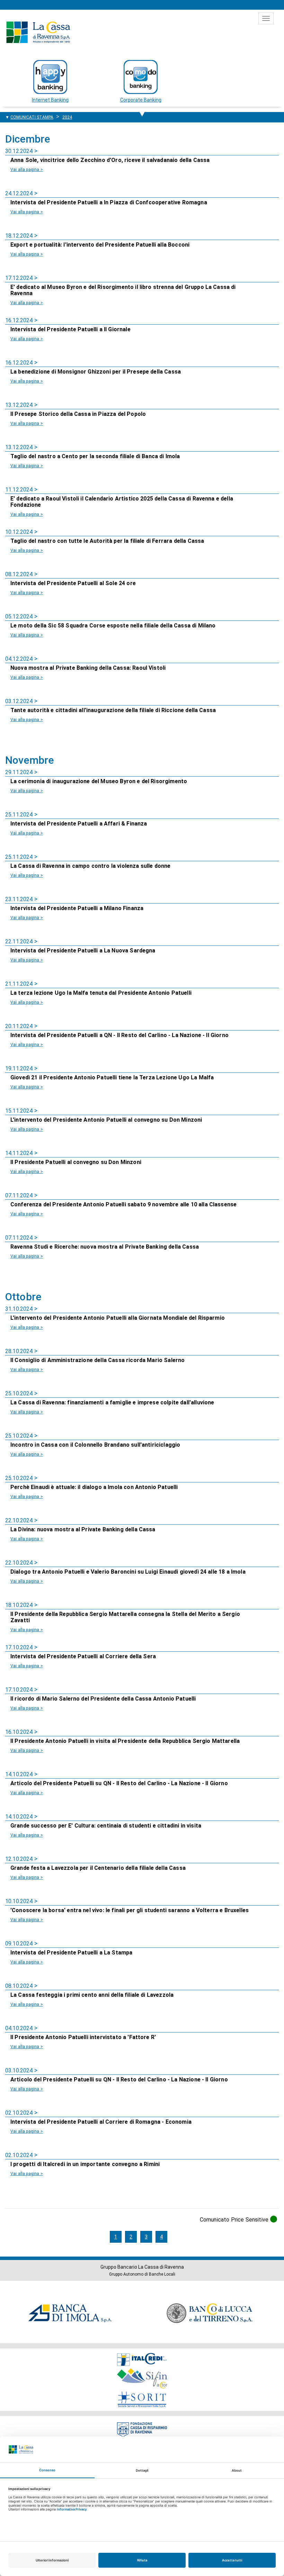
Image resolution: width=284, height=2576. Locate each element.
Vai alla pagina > (27, 170)
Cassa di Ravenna (38, 32)
